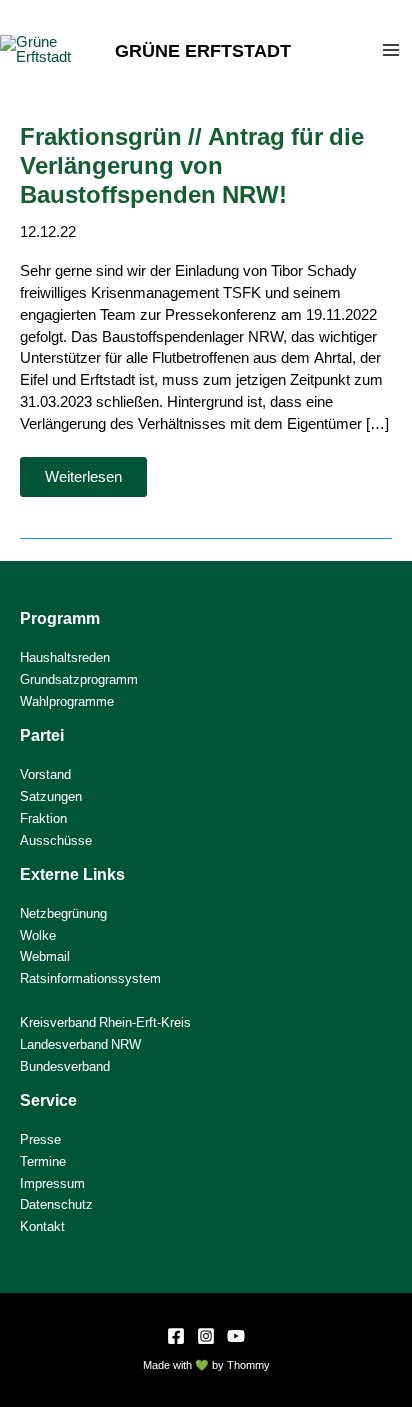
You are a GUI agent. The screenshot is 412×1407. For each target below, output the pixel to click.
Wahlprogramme (67, 701)
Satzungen (51, 796)
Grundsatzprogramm (79, 679)
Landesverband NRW (80, 1044)
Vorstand (45, 774)
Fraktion (43, 818)
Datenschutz (56, 1204)
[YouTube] (236, 1336)
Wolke (38, 935)
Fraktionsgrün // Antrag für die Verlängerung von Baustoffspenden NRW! (192, 165)
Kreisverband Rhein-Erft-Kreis (105, 1022)
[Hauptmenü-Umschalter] (391, 50)
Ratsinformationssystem (90, 978)
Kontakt (42, 1226)
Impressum (52, 1183)
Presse (40, 1139)
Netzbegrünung (63, 913)
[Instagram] (206, 1336)
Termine (43, 1161)
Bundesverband (65, 1066)
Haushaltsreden (65, 657)
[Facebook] (176, 1336)
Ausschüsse (56, 840)
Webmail (45, 956)
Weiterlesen (95, 482)
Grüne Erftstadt (203, 50)
